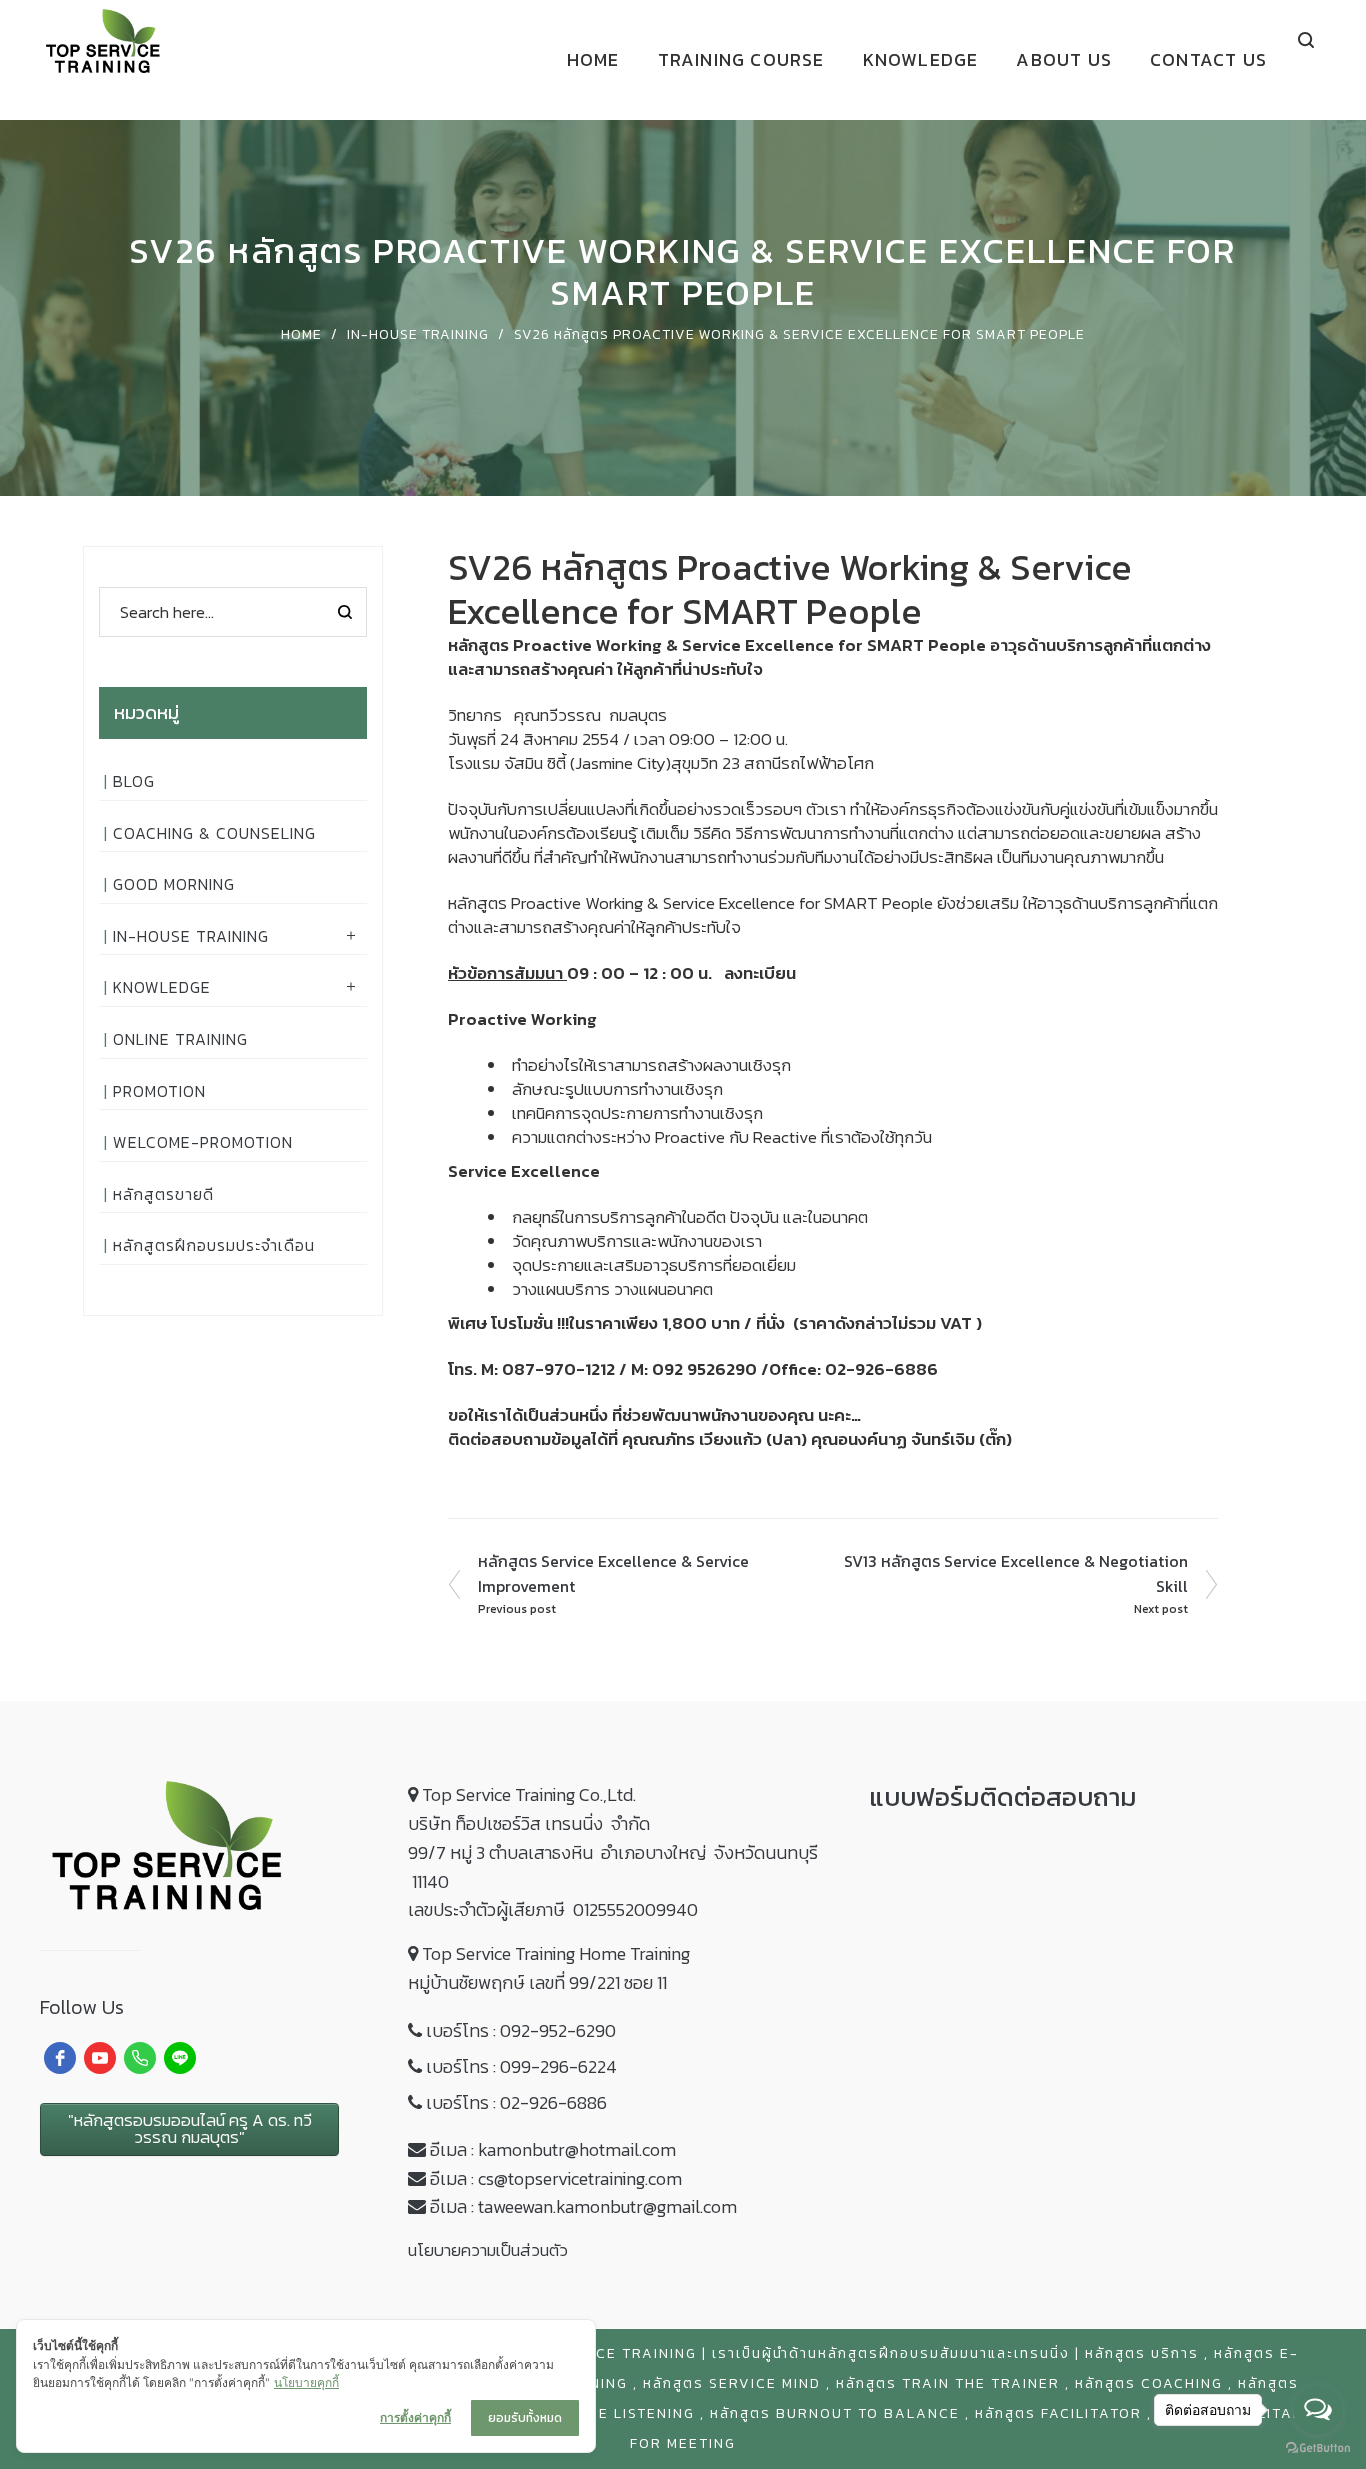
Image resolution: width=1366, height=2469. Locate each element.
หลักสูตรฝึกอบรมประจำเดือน (214, 1245)
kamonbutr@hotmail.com (577, 2149)
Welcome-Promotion (203, 1142)
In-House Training (418, 334)
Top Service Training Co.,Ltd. (529, 1794)
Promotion (159, 1091)
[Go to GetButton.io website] (1318, 2448)
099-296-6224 (558, 2066)
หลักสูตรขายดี (163, 1194)
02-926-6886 (553, 2102)
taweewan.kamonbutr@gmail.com (607, 2206)
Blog (134, 781)
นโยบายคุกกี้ (306, 2382)
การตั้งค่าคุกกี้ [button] (415, 2417)
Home (301, 334)
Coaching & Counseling (214, 833)
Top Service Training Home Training (556, 1953)
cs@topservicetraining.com (580, 2178)
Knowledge (162, 987)
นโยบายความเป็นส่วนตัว (488, 2250)
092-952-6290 (558, 2030)
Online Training (180, 1039)
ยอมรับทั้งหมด (525, 2418)
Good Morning (174, 884)
